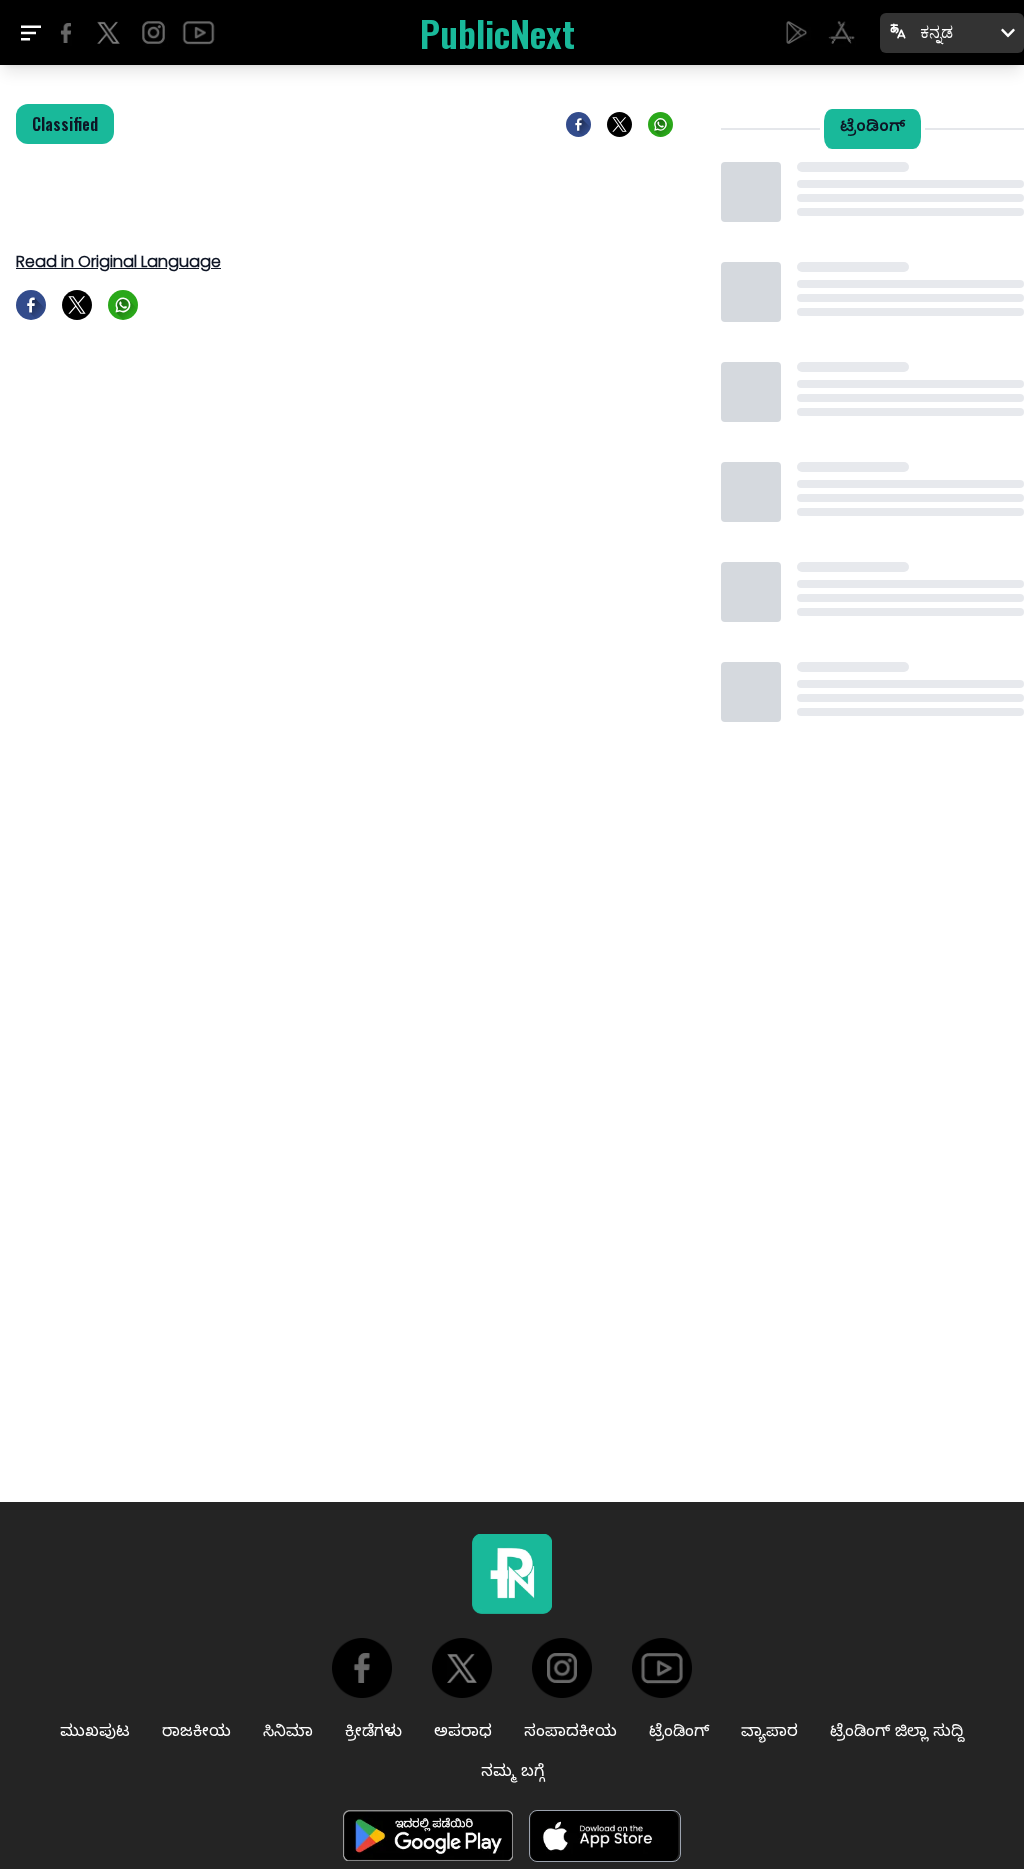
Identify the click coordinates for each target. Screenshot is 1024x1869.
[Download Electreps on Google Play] (796, 32)
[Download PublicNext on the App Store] (841, 32)
